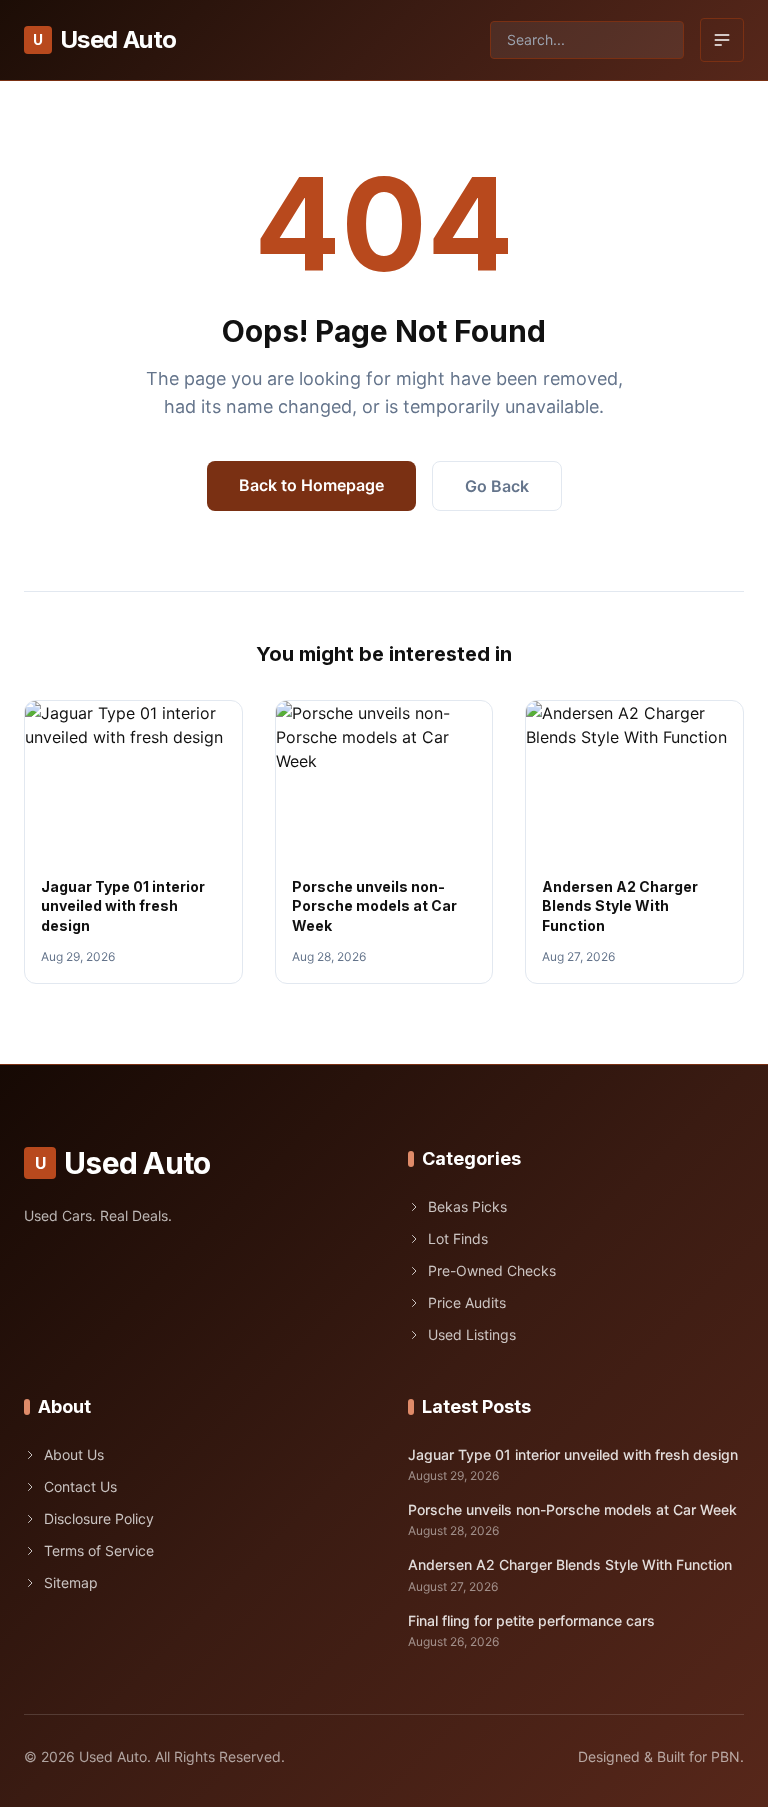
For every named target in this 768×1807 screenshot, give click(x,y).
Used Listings (472, 1334)
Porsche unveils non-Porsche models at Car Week (374, 906)
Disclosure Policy (99, 1518)
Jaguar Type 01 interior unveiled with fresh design (123, 906)
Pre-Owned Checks (492, 1270)
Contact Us (80, 1486)
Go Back (497, 486)
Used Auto (104, 39)
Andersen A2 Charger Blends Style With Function (620, 906)
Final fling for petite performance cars (531, 1620)
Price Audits (467, 1302)
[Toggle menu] (722, 40)
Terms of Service (99, 1550)
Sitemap (71, 1582)
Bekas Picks (467, 1206)
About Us (74, 1454)
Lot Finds (458, 1238)
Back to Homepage (311, 485)
